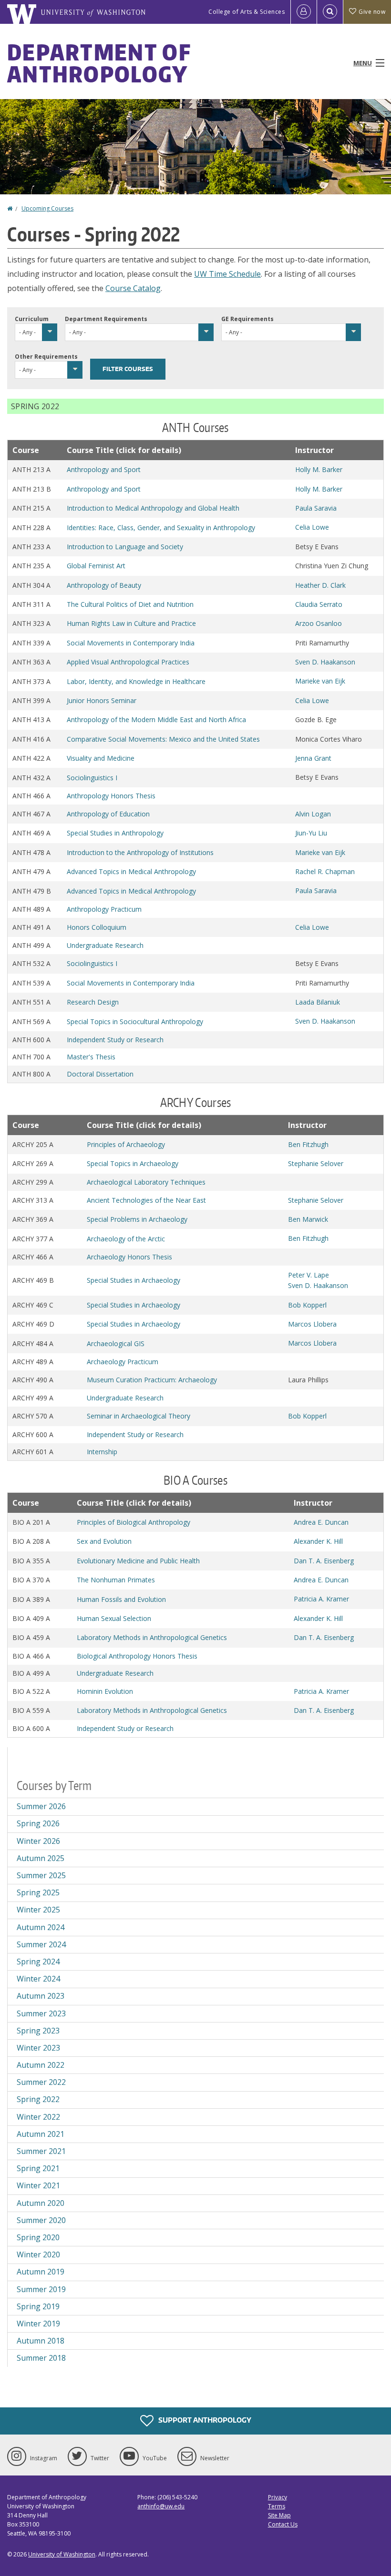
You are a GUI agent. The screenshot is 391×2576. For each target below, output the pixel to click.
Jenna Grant (313, 758)
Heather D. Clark (320, 585)
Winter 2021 (38, 2185)
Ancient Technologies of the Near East (146, 1200)
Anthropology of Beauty (104, 585)
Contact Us (283, 2524)
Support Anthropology (204, 2420)
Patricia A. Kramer (321, 1599)
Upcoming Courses (47, 208)
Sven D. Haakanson (325, 662)
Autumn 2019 (41, 2272)
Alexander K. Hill (318, 1541)
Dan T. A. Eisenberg (324, 1561)
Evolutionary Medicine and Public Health (138, 1561)
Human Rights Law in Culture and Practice (131, 623)
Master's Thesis (91, 1057)
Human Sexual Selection (114, 1618)
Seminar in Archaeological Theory (139, 1416)
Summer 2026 (41, 1806)
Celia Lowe (312, 527)
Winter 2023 (38, 2048)
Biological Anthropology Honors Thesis (137, 1656)
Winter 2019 (38, 2324)
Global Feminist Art (96, 566)
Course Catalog (133, 288)
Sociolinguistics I (92, 778)
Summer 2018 (41, 2358)
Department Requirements (106, 319)
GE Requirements (247, 319)
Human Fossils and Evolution (121, 1599)
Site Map (279, 2515)
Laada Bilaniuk (318, 1002)
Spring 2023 (38, 2031)
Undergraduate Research (105, 945)
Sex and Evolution (104, 1541)
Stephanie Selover (316, 1163)
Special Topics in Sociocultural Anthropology (135, 1021)
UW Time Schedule (227, 274)
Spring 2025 (38, 1892)
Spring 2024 (38, 1962)
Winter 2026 (38, 1841)
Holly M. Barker (319, 469)
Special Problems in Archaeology (137, 1219)
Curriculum (32, 319)
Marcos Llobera (312, 1324)
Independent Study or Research (115, 1040)
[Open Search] (330, 12)
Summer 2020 (41, 2220)
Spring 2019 (38, 2306)
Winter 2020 (38, 2254)
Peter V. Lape (309, 1275)
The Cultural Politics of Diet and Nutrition (130, 604)
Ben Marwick (308, 1219)
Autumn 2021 (41, 2134)
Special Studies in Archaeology (134, 1280)
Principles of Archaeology (126, 1144)
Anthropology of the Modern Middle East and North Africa (156, 719)
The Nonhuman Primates (116, 1580)
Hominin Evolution (105, 1691)
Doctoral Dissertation (100, 1074)
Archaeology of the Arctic (126, 1239)
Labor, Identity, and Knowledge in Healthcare (136, 681)
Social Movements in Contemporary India (131, 643)
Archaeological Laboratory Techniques (146, 1182)
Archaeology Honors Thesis (129, 1257)
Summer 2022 (41, 2082)
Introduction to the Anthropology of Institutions (140, 852)
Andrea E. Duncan (321, 1522)
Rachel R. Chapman (325, 871)
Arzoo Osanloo (319, 623)
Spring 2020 (38, 2237)
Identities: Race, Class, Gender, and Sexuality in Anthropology (161, 528)
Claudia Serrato (319, 604)
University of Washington (62, 2554)
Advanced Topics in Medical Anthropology (131, 871)
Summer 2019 (41, 2289)
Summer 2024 (41, 1944)
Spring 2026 (38, 1823)
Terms (277, 2506)
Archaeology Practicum (123, 1362)
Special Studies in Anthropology (115, 833)
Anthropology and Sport (104, 469)
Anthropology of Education (108, 814)
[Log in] (304, 12)
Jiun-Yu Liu (311, 833)
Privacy (278, 2497)
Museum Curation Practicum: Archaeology (152, 1380)
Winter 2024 (38, 1979)
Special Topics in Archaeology (133, 1163)
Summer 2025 (41, 1875)
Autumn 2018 (41, 2341)
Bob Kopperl (307, 1305)
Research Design (93, 1002)
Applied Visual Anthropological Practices (128, 662)
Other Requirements (46, 357)
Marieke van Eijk (320, 681)
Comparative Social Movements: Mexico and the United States (163, 739)
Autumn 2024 (41, 1927)
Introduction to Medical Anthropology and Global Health (153, 508)
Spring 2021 (38, 2168)
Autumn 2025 (41, 1858)
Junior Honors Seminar (102, 700)
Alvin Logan (313, 814)
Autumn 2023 (41, 1996)
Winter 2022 (38, 2117)
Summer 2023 (41, 2013)
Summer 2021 (41, 2151)
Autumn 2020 (41, 2203)
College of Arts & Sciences (247, 12)
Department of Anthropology (99, 63)
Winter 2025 (38, 1910)
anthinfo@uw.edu (161, 2506)
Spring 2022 (38, 2099)
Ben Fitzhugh (308, 1144)
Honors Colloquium (97, 927)
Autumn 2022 (41, 2065)
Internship (102, 1452)
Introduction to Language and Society (125, 547)
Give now (372, 12)
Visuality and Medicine (101, 758)
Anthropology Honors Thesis (111, 796)
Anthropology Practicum (104, 909)
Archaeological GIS (116, 1343)
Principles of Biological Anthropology (134, 1522)
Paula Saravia (316, 508)
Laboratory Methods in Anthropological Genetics (152, 1637)
